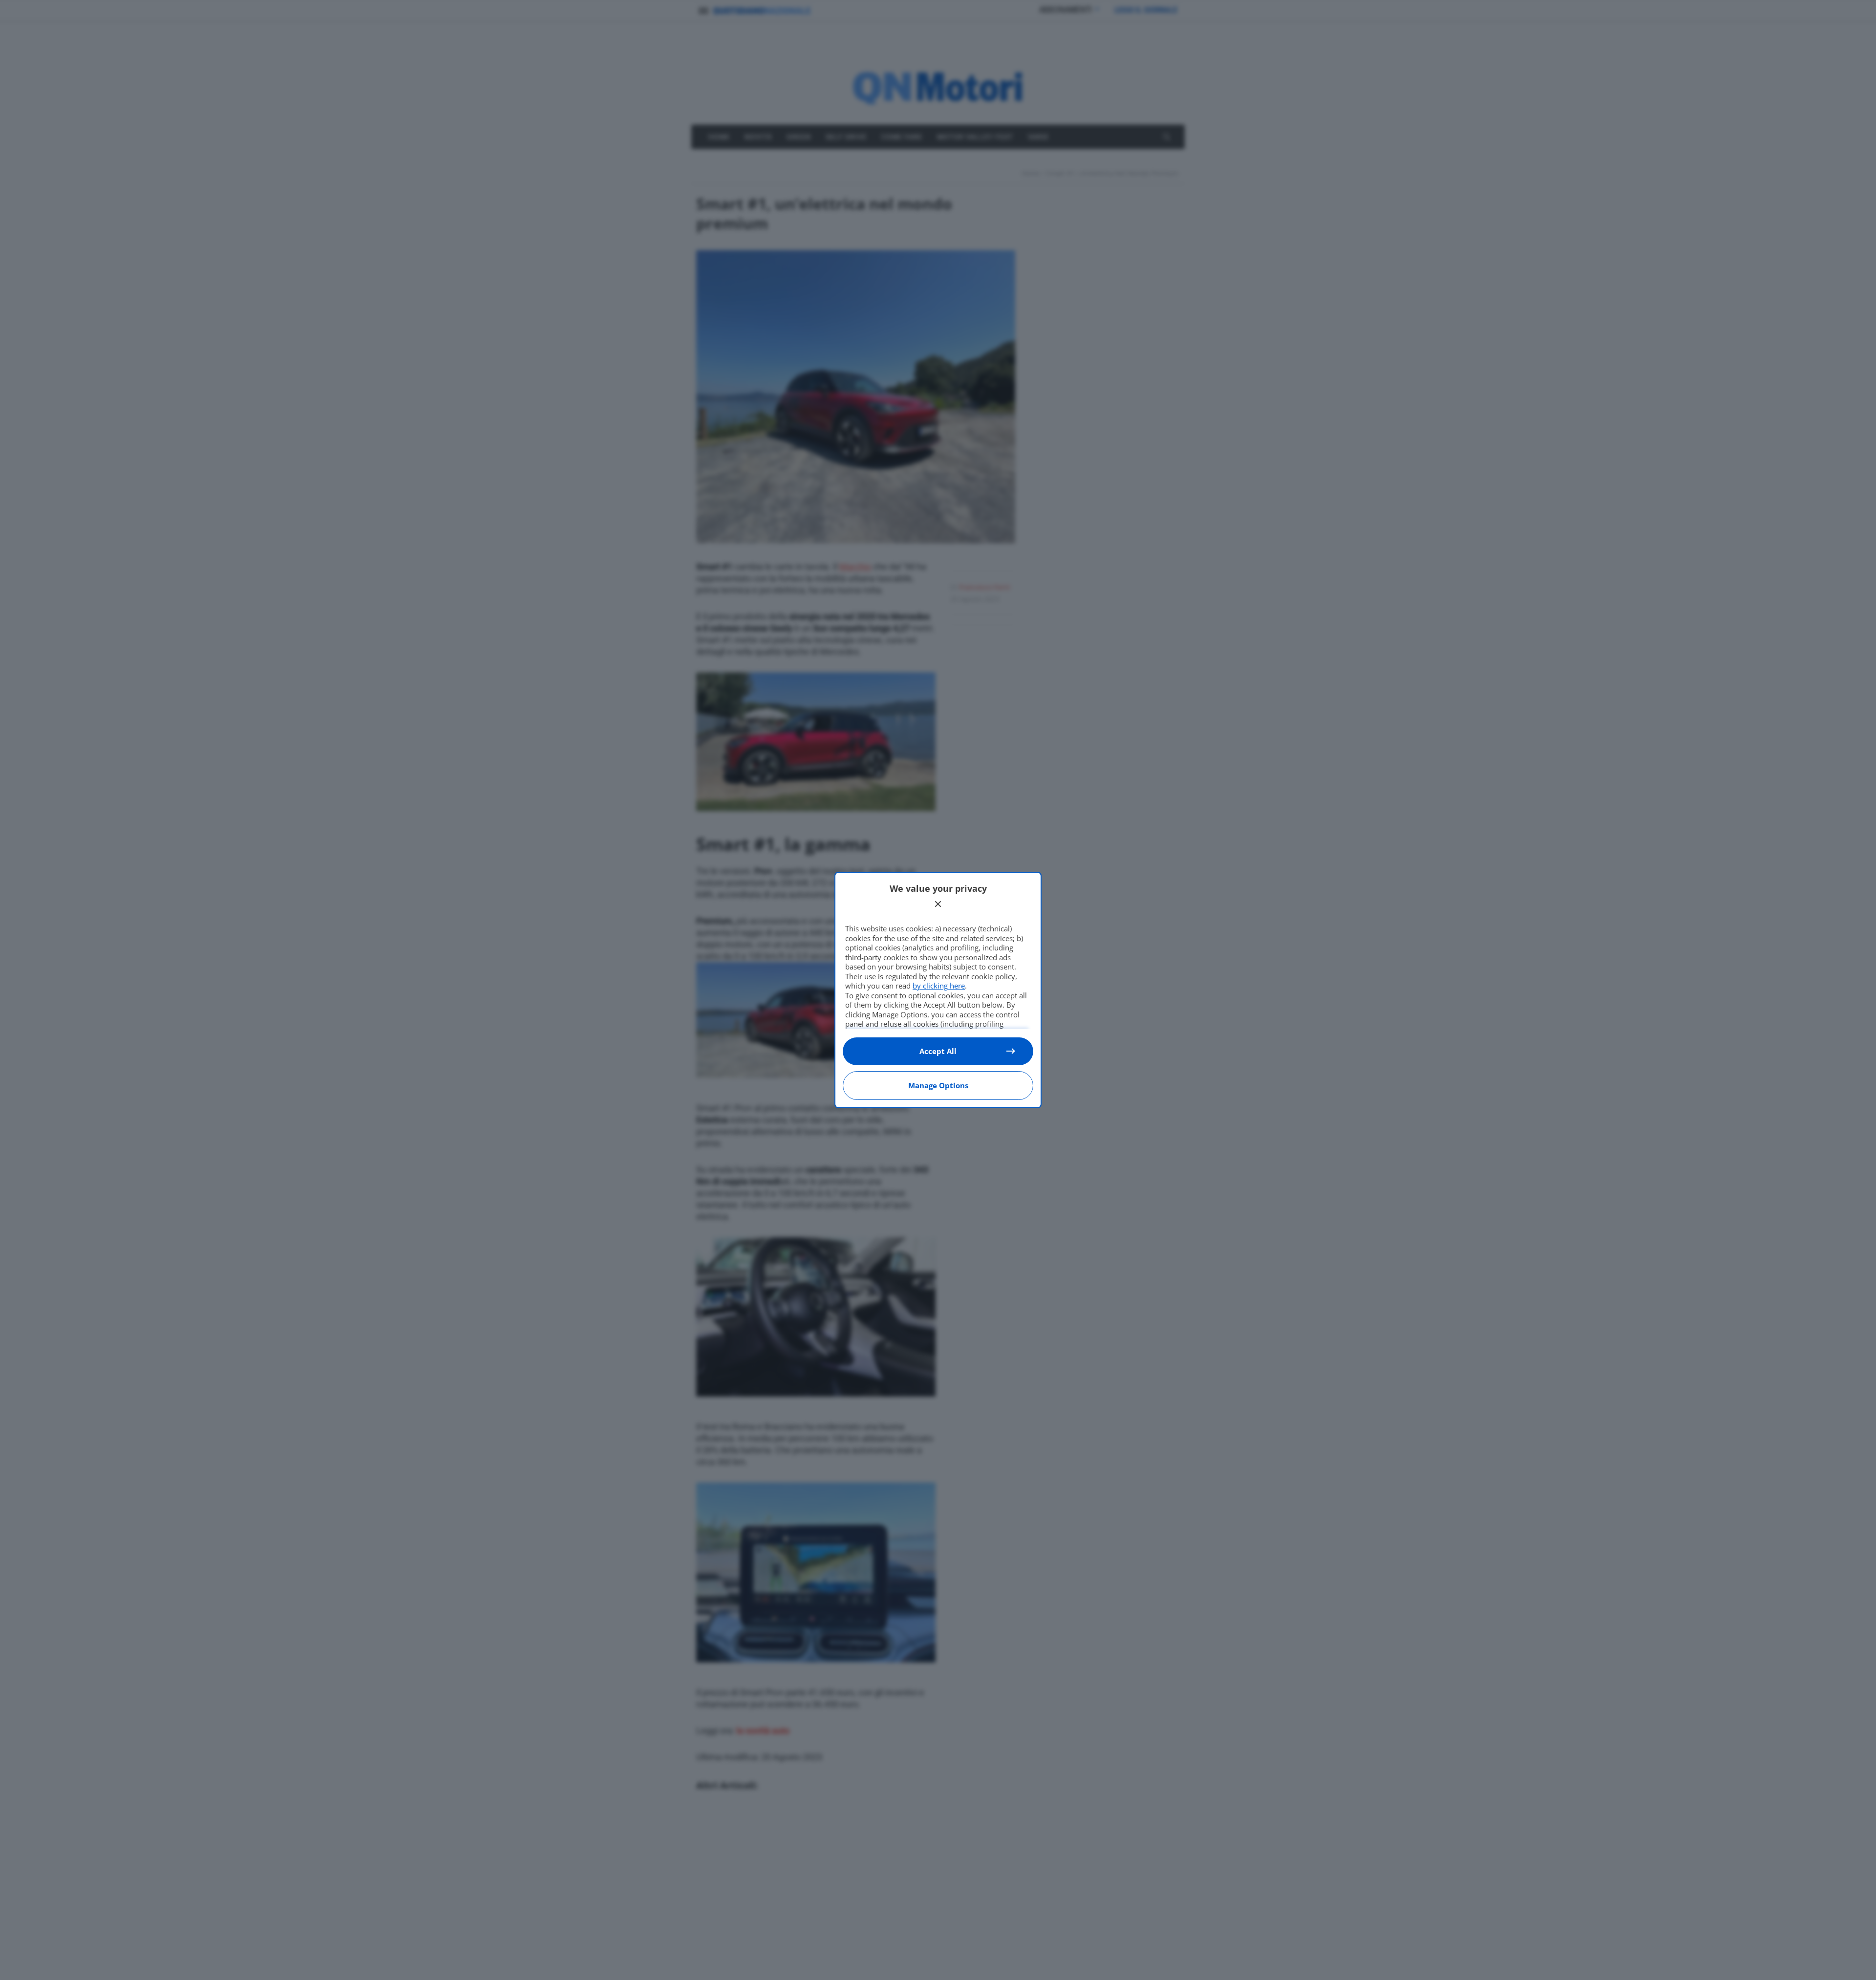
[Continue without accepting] (938, 904)
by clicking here (939, 986)
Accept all (938, 1051)
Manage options (938, 1085)
